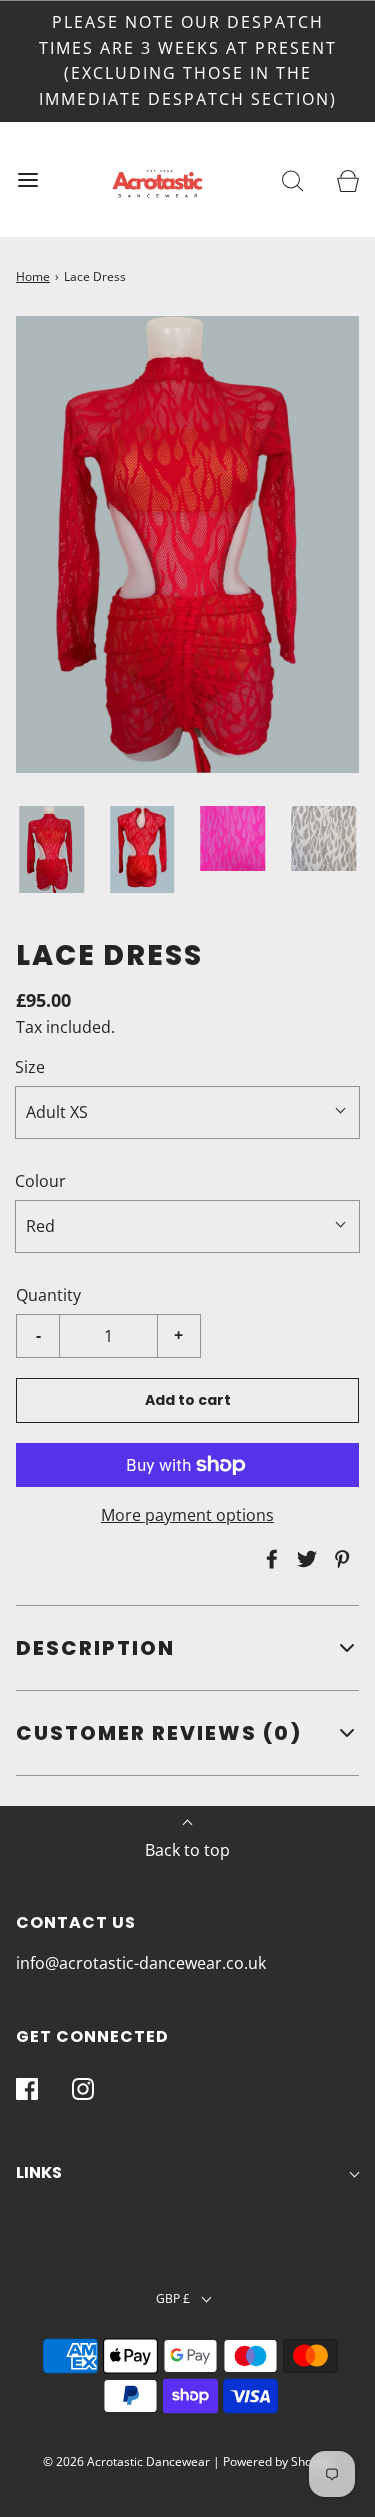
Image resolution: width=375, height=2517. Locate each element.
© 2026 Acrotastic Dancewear (126, 2461)
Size (30, 1067)
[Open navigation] (27, 179)
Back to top (187, 1850)
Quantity (48, 1295)
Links (39, 2172)
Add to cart (188, 1400)
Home (33, 276)
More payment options (187, 1515)
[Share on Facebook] (269, 1559)
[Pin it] (339, 1559)
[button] (51, 849)
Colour (40, 1181)
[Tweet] (304, 1559)
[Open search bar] (292, 179)
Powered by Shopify (277, 2461)
